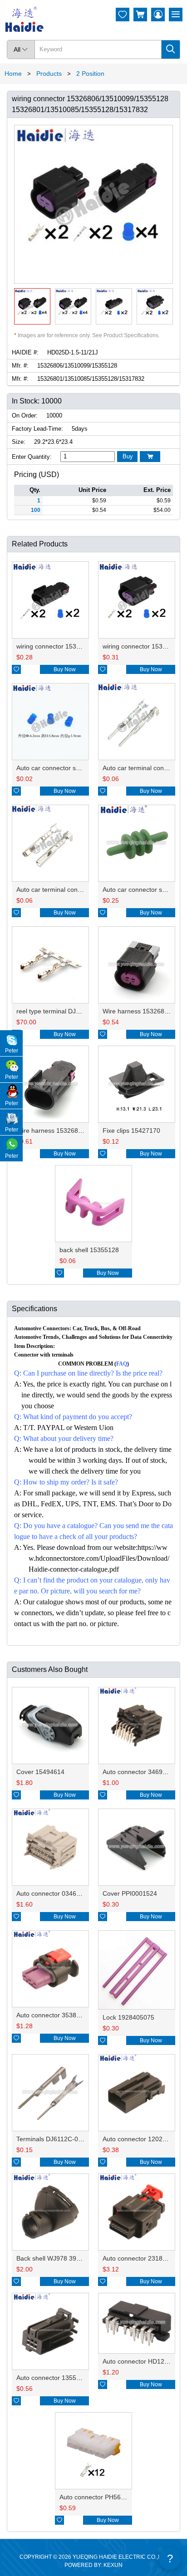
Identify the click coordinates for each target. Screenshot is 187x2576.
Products (49, 74)
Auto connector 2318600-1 (141, 2258)
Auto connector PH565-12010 (102, 2497)
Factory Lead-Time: (37, 429)
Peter (12, 1051)
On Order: (25, 415)
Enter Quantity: (32, 457)
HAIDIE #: (25, 352)
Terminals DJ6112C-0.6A (52, 2139)
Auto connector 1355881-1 (55, 2378)
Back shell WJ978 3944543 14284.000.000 (78, 2258)
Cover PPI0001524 (130, 1893)
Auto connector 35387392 (54, 2015)
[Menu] (176, 15)
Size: (19, 442)
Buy (128, 456)
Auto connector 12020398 (140, 2139)
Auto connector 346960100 (142, 1772)
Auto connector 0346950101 (57, 1893)
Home (13, 74)
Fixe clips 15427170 (131, 1131)
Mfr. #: (20, 366)
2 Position (90, 74)
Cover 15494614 (40, 1772)
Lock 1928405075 (128, 2017)
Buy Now (65, 669)
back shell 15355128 (89, 1250)
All (21, 49)
